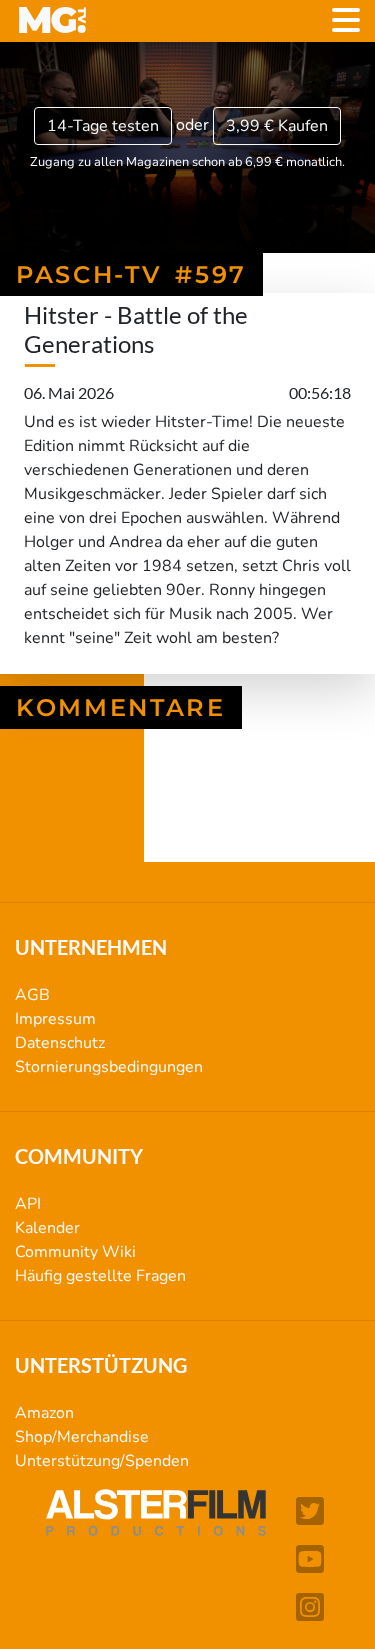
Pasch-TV (195, 826)
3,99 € (277, 126)
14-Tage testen (103, 126)
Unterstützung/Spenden (102, 1461)
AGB (32, 995)
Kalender (47, 1228)
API (28, 1204)
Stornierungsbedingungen (109, 1067)
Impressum (55, 1019)
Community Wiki (75, 1252)
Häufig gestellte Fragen (100, 1276)
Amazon (44, 1413)
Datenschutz (60, 1043)
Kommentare (121, 707)
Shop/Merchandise (82, 1437)
